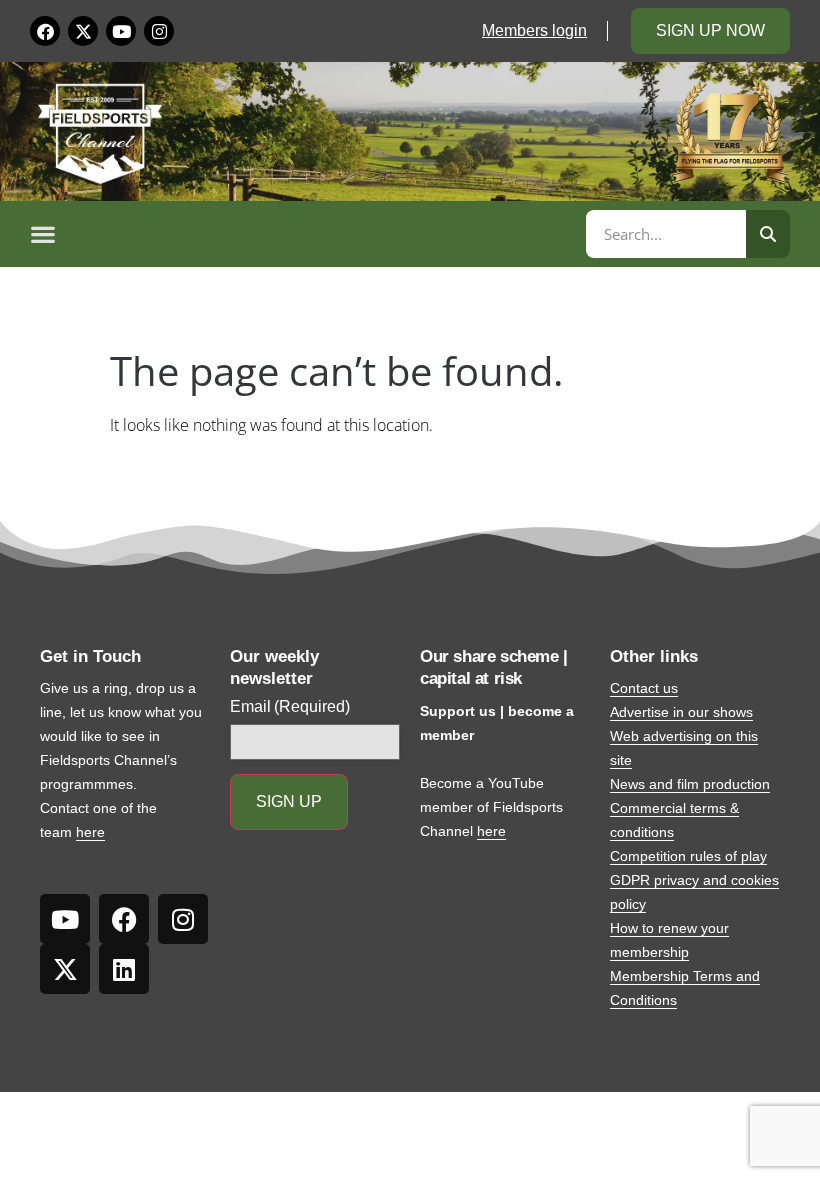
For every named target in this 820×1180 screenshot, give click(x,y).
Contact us (644, 688)
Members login (534, 30)
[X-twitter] (83, 31)
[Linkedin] (124, 969)
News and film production (690, 784)
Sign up (289, 801)
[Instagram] (159, 31)
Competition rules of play (688, 856)
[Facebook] (45, 31)
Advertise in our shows (681, 712)
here (90, 832)
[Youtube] (121, 31)
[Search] (768, 234)
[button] (305, 234)
